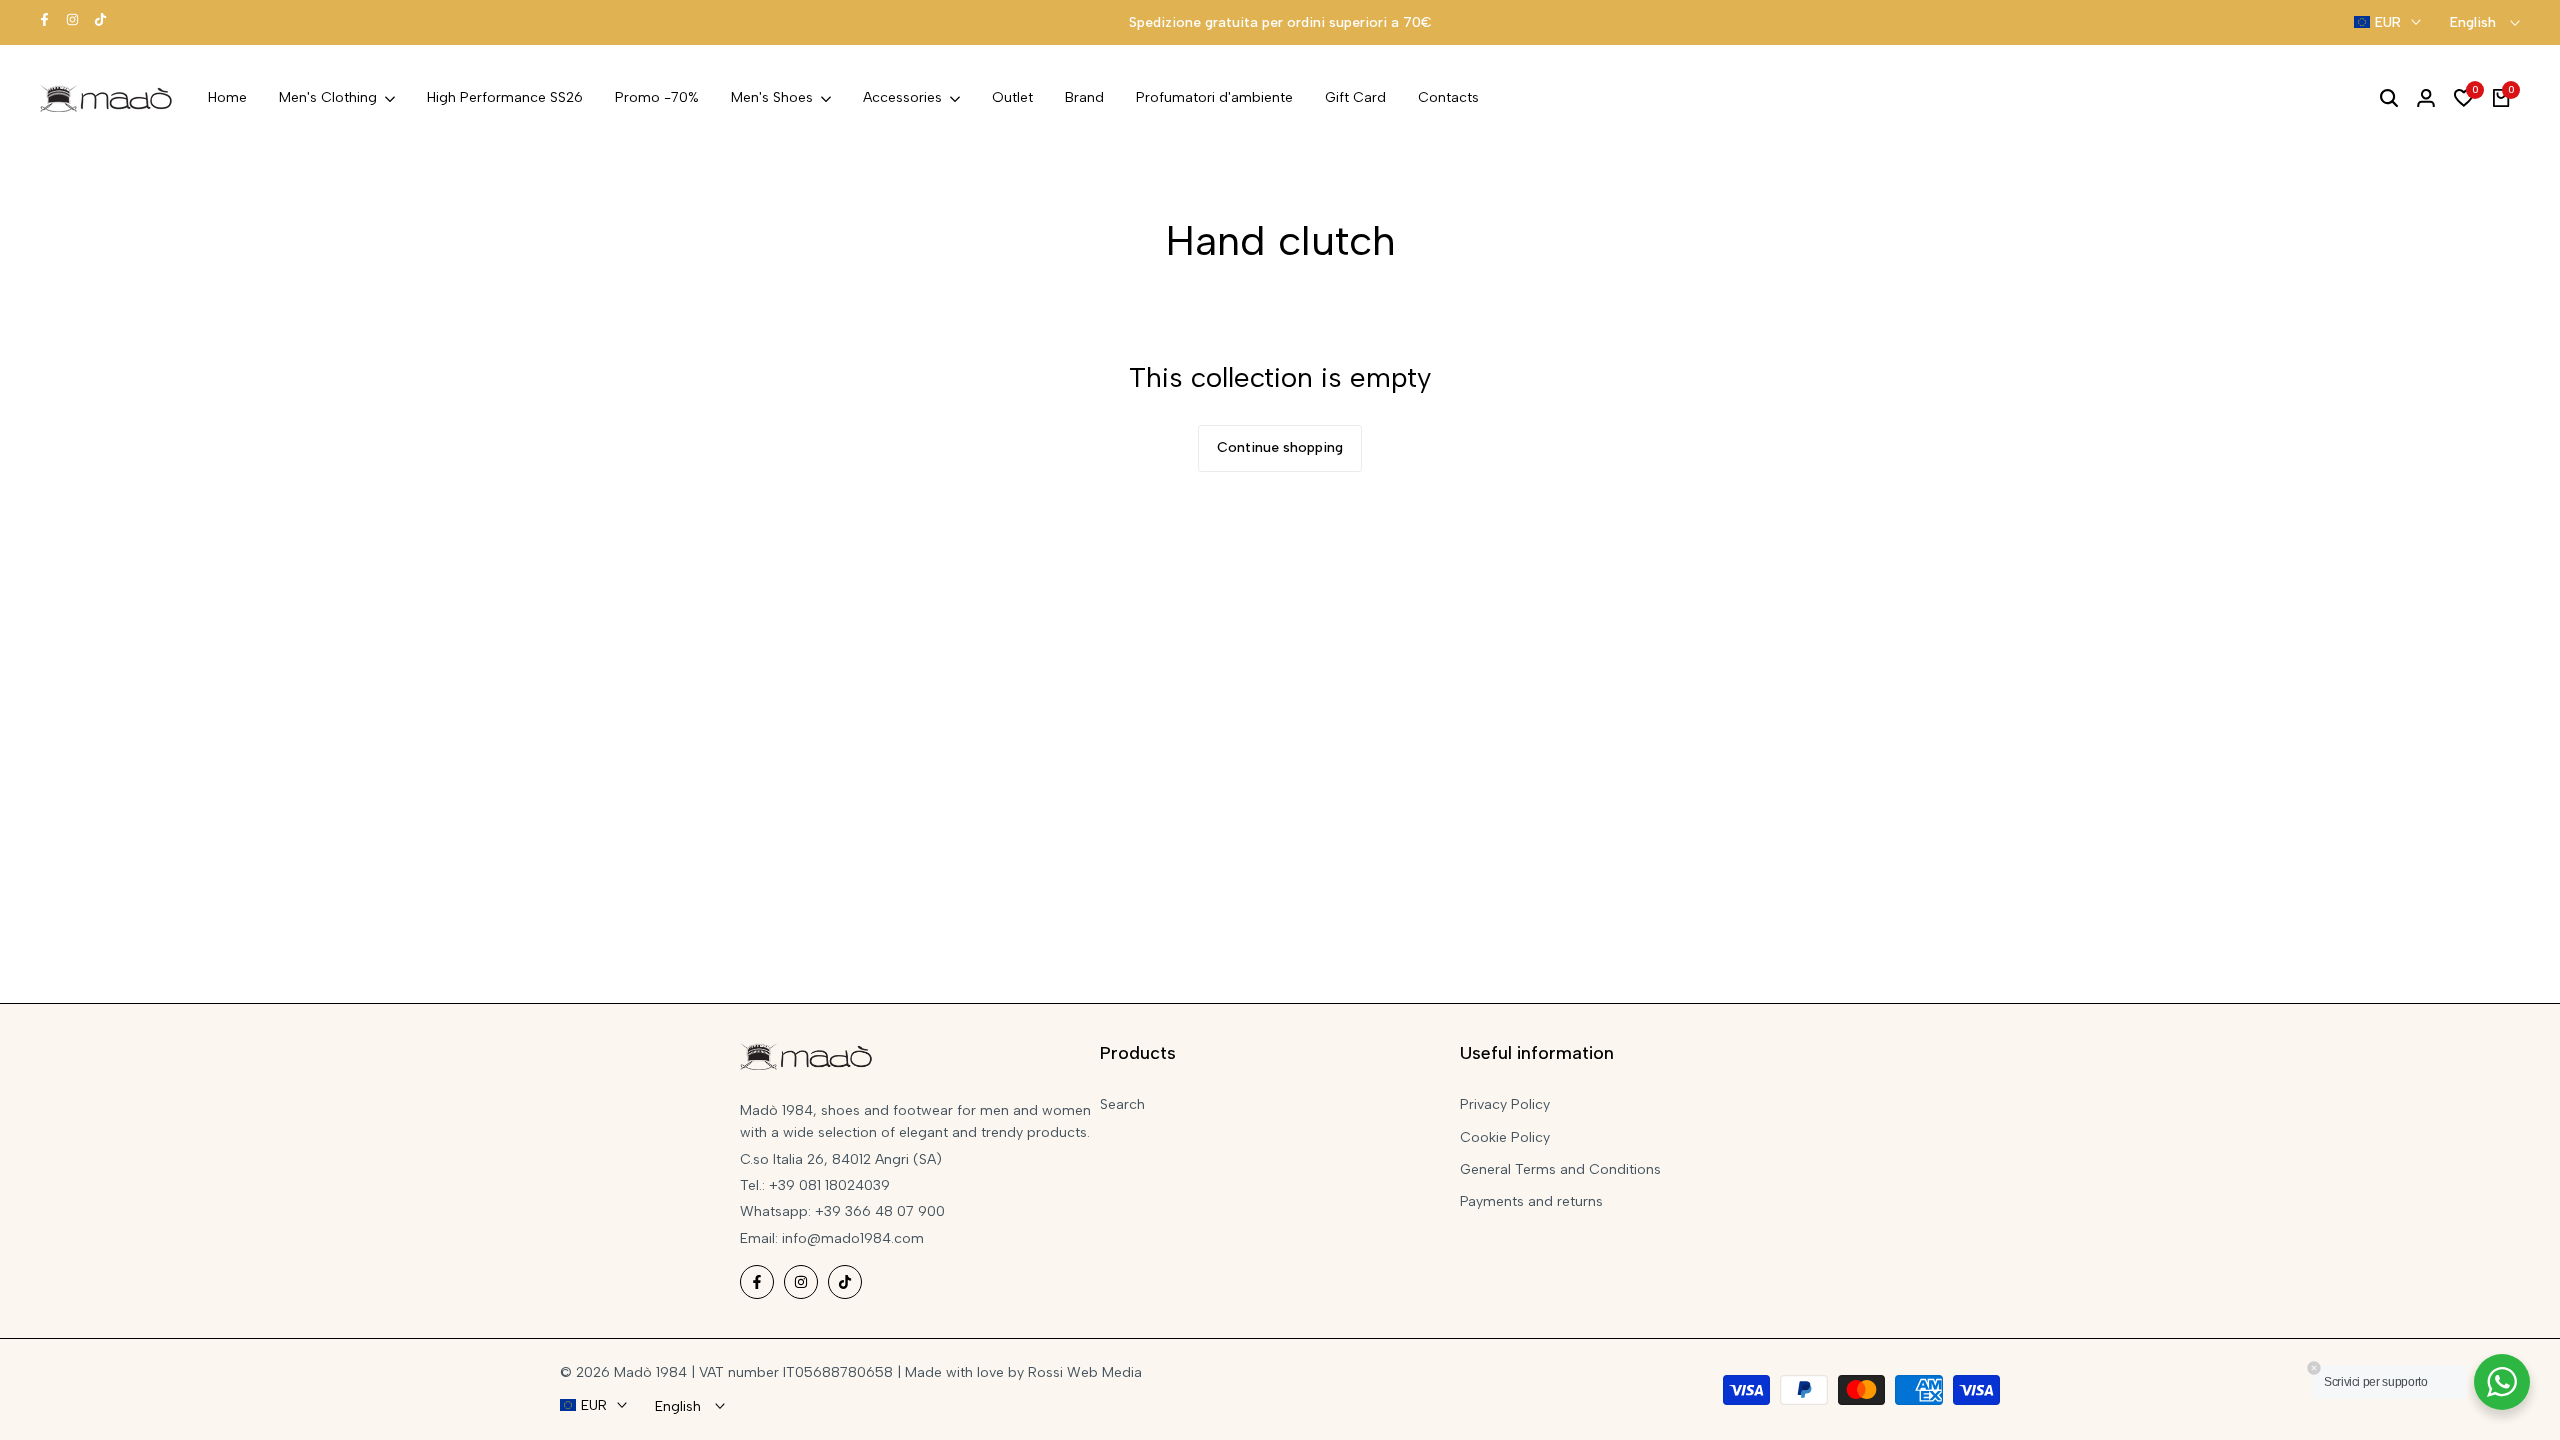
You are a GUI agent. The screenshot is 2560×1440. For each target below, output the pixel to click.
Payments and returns (1531, 1201)
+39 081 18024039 (829, 1185)
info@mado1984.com (853, 1238)
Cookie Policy (1505, 1137)
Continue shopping (1280, 447)
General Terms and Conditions (1560, 1169)
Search (1122, 1104)
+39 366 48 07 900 (880, 1211)
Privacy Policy (1505, 1104)
